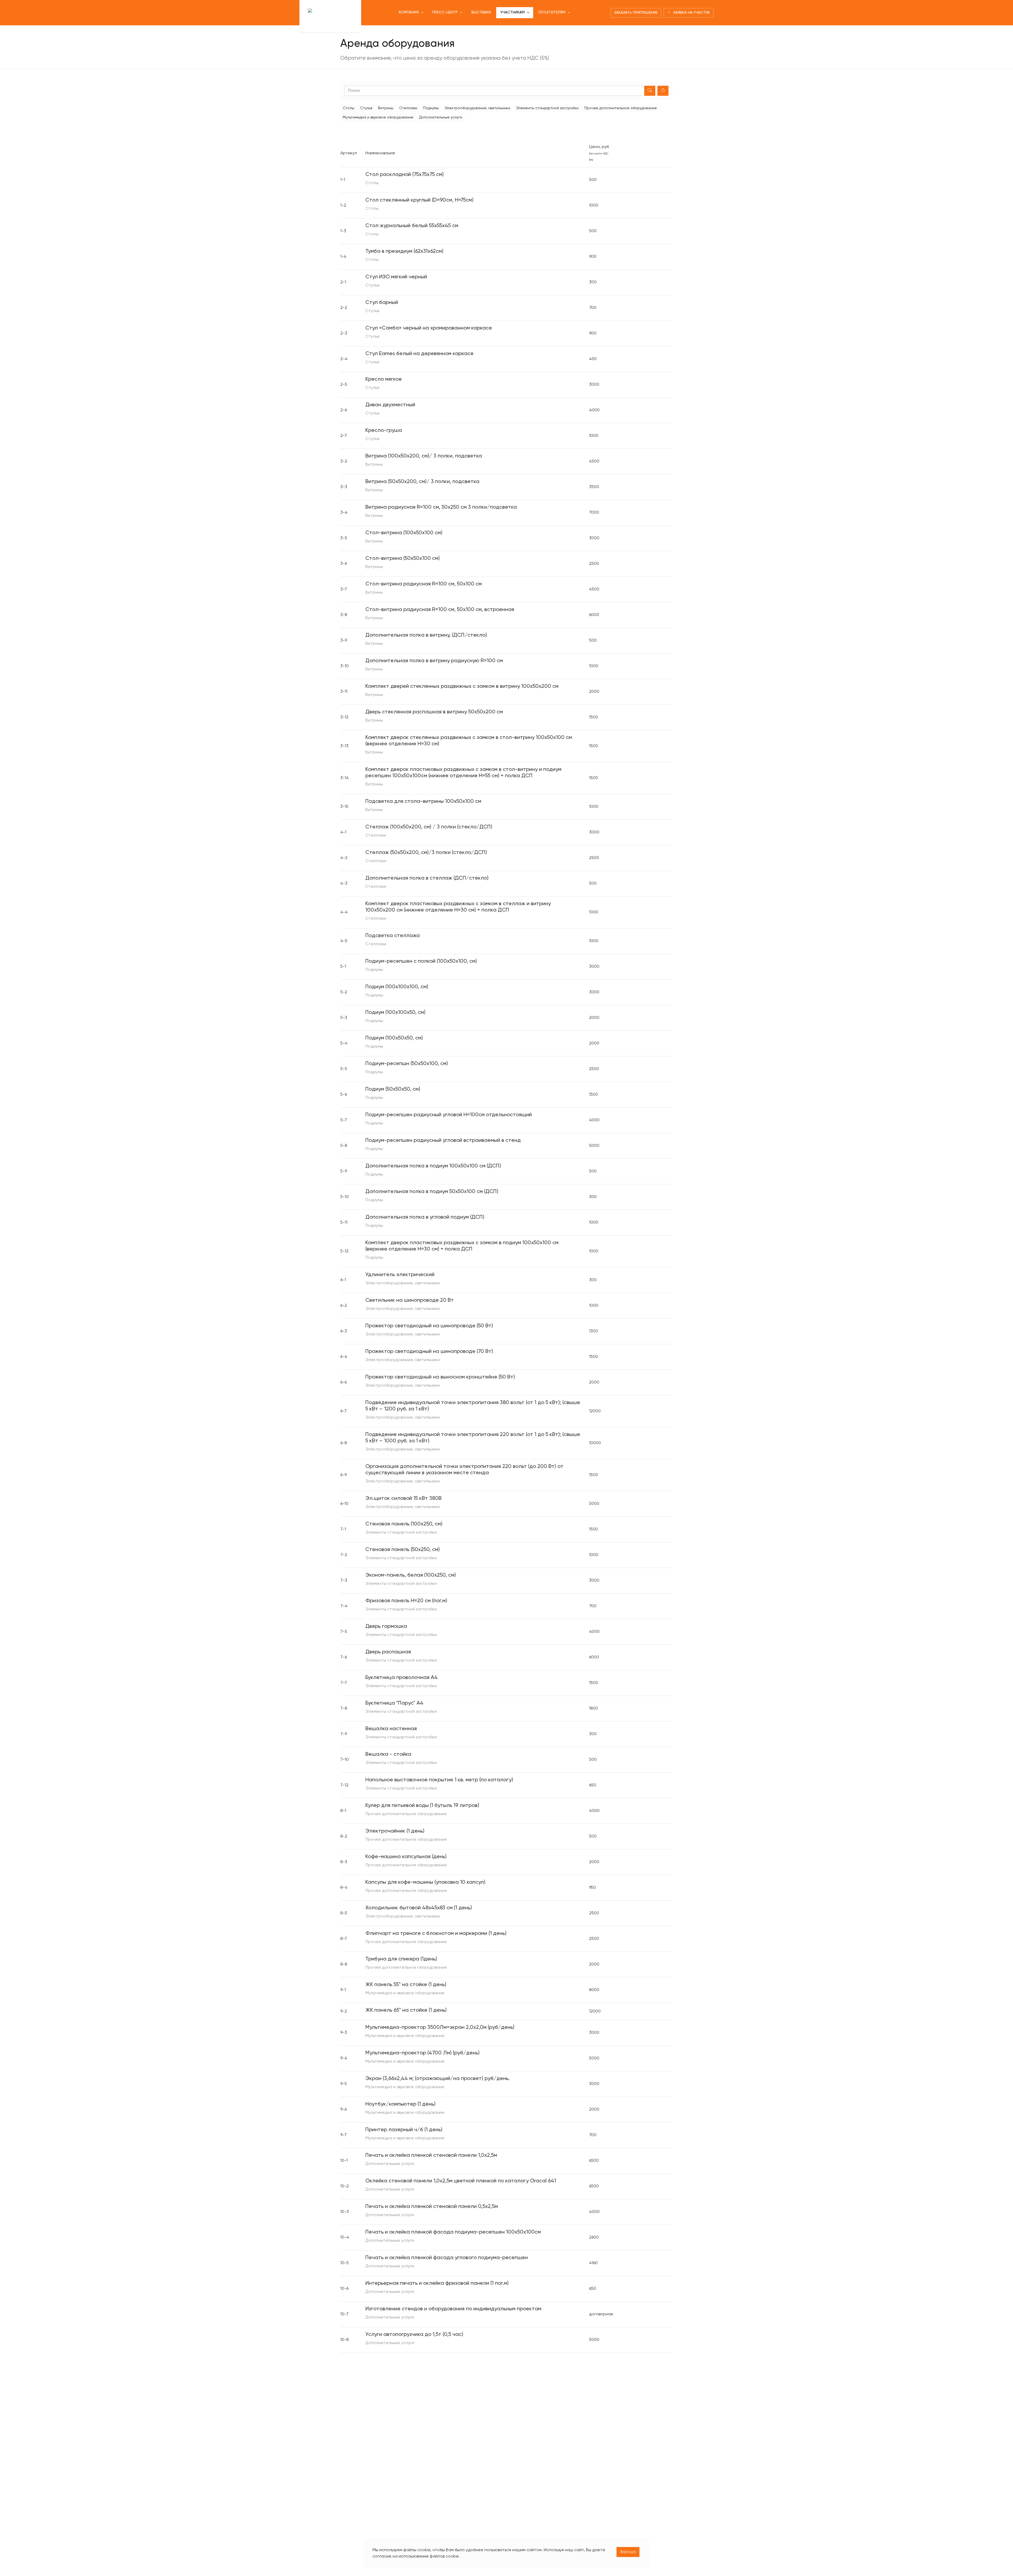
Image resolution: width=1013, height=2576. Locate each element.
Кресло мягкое (384, 379)
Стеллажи (408, 108)
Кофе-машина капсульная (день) (406, 1857)
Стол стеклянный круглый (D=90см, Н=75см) (419, 200)
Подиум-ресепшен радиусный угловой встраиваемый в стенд (443, 1141)
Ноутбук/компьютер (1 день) (400, 2104)
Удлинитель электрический (400, 1275)
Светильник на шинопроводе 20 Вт (410, 1300)
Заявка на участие (690, 13)
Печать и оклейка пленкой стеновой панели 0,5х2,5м (432, 2207)
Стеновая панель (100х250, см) (404, 1524)
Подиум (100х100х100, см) (397, 987)
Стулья (366, 108)
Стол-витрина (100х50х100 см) (404, 533)
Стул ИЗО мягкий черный (396, 277)
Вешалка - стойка (388, 1754)
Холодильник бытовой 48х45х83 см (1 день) (419, 1908)
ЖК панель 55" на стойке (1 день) (406, 1985)
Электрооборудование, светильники (477, 108)
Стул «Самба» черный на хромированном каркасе (429, 328)
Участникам (513, 12)
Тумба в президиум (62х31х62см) (404, 251)
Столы (348, 108)
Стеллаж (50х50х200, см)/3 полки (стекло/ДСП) (426, 853)
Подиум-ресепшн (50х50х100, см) (407, 1064)
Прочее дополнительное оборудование (621, 108)
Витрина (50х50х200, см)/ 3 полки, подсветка (422, 482)
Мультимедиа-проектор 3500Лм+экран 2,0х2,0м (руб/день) (440, 2028)
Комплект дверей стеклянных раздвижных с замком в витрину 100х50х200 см (462, 686)
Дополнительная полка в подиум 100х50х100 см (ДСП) (433, 1166)
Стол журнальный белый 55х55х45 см (412, 226)
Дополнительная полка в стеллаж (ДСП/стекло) (427, 878)
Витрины (386, 108)
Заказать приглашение (636, 13)
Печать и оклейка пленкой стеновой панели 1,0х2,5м (431, 2155)
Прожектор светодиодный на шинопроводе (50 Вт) (429, 1326)
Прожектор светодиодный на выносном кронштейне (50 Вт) (440, 1377)
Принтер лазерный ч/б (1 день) (404, 2130)
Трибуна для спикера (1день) (401, 1959)
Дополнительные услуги (441, 117)
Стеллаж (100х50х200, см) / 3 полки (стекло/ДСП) (429, 827)
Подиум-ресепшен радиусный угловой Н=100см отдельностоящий (449, 1115)
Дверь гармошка (386, 1626)
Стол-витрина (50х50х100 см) (403, 559)
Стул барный (382, 303)
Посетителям (552, 12)
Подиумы (431, 108)
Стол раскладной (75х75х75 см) (405, 175)
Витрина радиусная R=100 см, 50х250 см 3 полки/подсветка (441, 507)
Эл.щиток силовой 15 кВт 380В (403, 1499)
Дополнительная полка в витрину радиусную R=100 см (434, 661)
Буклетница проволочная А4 (402, 1678)
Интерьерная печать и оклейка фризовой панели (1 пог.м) (437, 2283)
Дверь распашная (388, 1652)
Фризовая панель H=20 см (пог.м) (406, 1601)
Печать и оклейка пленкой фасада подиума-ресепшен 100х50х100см (453, 2232)
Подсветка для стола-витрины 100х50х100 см (423, 802)
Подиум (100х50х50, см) (394, 1038)
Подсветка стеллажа (393, 936)
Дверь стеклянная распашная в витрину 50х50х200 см (434, 712)
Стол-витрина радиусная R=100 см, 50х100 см (424, 584)
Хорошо (628, 2552)
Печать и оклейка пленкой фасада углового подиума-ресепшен (447, 2258)
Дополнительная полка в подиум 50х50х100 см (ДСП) (432, 1192)
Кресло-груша (384, 431)
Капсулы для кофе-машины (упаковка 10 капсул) (425, 1882)
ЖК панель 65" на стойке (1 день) (406, 2010)
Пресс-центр (445, 12)
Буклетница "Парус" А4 (394, 1703)
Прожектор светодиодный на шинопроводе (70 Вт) (429, 1352)
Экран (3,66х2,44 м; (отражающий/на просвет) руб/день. (438, 2079)
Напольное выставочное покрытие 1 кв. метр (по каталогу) (439, 1780)
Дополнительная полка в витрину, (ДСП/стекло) (426, 635)
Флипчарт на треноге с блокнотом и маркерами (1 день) (436, 1934)
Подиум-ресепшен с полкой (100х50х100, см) (421, 961)
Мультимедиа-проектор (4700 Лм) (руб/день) (422, 2053)
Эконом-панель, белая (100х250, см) (411, 1575)
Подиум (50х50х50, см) (393, 1089)
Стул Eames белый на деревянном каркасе (419, 354)
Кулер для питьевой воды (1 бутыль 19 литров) (422, 1806)
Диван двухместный (390, 405)
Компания (409, 12)
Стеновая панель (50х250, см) (403, 1550)
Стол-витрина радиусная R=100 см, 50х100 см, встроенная (440, 610)
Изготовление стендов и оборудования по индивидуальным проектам (453, 2309)
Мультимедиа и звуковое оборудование (378, 117)
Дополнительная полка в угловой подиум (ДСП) (425, 1217)
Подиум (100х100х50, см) (395, 1013)
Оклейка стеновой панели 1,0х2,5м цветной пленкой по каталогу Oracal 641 (461, 2181)
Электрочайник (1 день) (395, 1831)
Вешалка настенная (391, 1729)
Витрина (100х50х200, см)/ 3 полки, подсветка (424, 456)
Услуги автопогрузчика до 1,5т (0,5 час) (414, 2335)
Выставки (481, 12)
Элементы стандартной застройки (547, 108)
